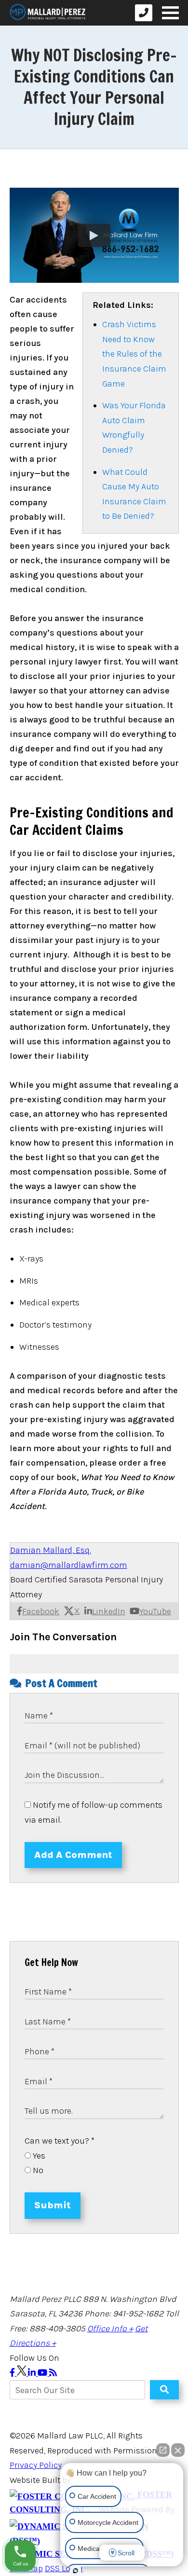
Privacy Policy (36, 2465)
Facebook (41, 1611)
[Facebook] (13, 2373)
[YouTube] (43, 2373)
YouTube (155, 1611)
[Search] (164, 2390)
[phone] (144, 13)
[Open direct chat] (163, 2450)
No (37, 2170)
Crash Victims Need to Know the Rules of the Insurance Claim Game (134, 354)
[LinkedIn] (33, 2373)
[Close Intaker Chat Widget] (178, 2450)
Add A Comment (73, 1855)
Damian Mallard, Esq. (51, 1550)
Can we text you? (60, 2141)
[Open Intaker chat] (75, 2571)
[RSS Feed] (53, 2373)
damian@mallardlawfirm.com (69, 1565)
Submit (53, 2205)
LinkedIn (109, 1611)
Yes (38, 2156)
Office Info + (110, 2328)
